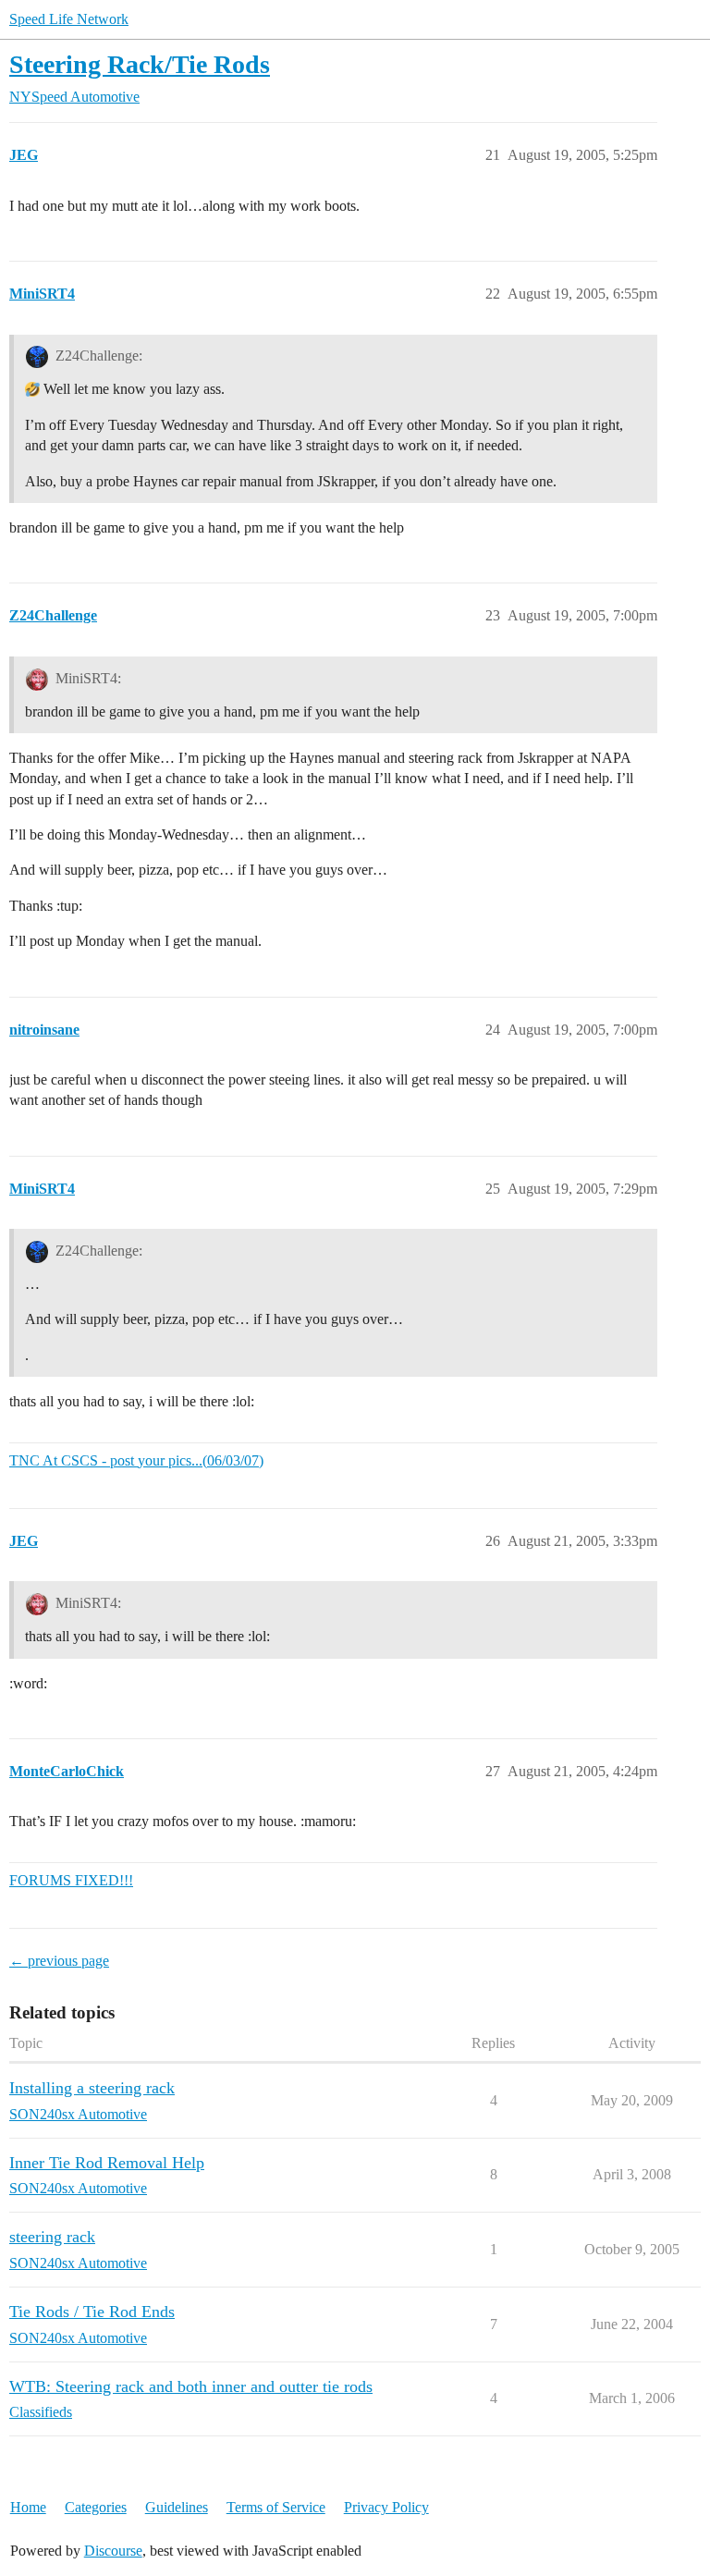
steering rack (52, 2237)
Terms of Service (276, 2507)
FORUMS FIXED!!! (71, 1880)
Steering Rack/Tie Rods (140, 64)
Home (28, 2507)
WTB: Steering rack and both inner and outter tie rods (191, 2386)
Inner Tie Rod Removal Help (107, 2163)
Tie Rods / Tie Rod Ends (92, 2312)
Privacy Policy (386, 2507)
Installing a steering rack (92, 2088)
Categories (96, 2507)
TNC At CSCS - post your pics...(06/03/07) (136, 1460)
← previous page (59, 1961)
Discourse (113, 2551)
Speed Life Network (69, 19)
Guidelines (177, 2507)
